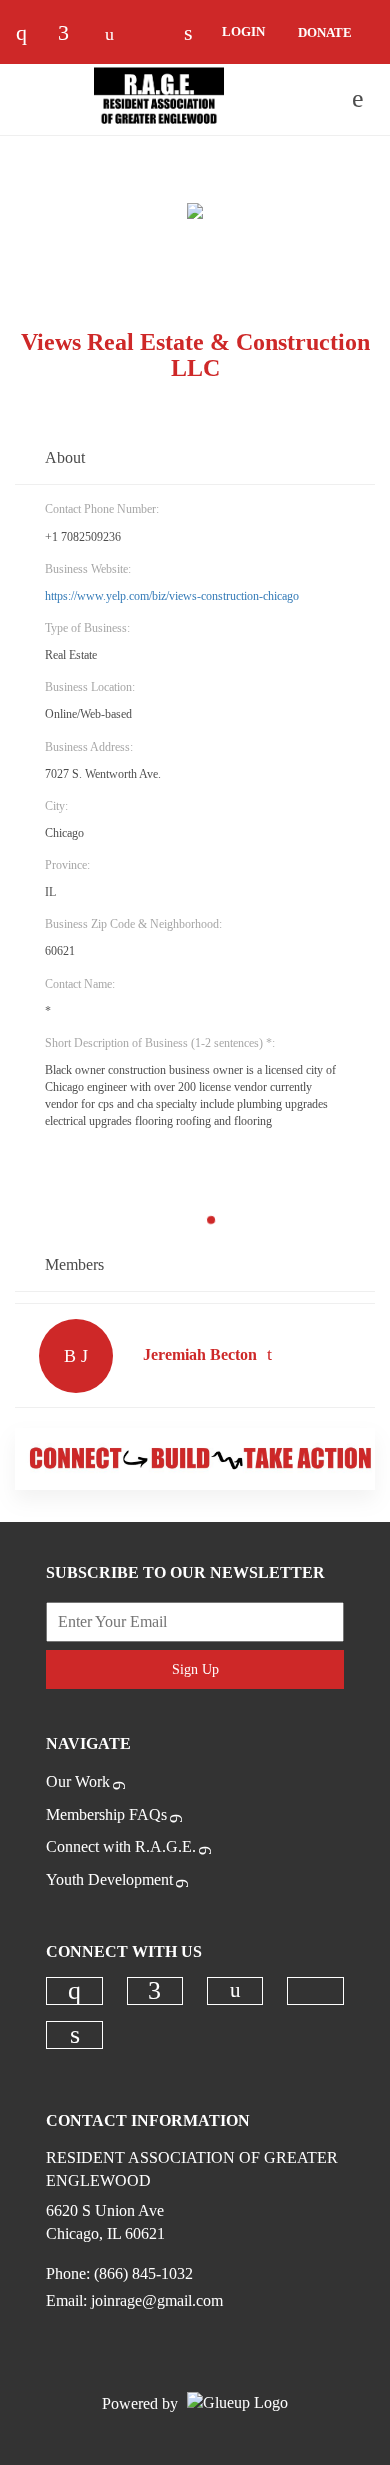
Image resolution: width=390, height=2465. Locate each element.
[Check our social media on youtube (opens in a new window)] (115, 34)
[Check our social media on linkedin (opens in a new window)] (75, 2035)
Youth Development (109, 1879)
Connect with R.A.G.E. (121, 1846)
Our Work (78, 1781)
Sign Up (195, 1669)
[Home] (159, 99)
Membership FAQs (106, 1814)
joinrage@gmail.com (157, 2300)
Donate (325, 32)
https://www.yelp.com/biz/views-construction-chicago (172, 596)
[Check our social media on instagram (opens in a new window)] (31, 34)
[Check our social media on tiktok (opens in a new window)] (157, 34)
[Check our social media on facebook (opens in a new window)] (73, 34)
